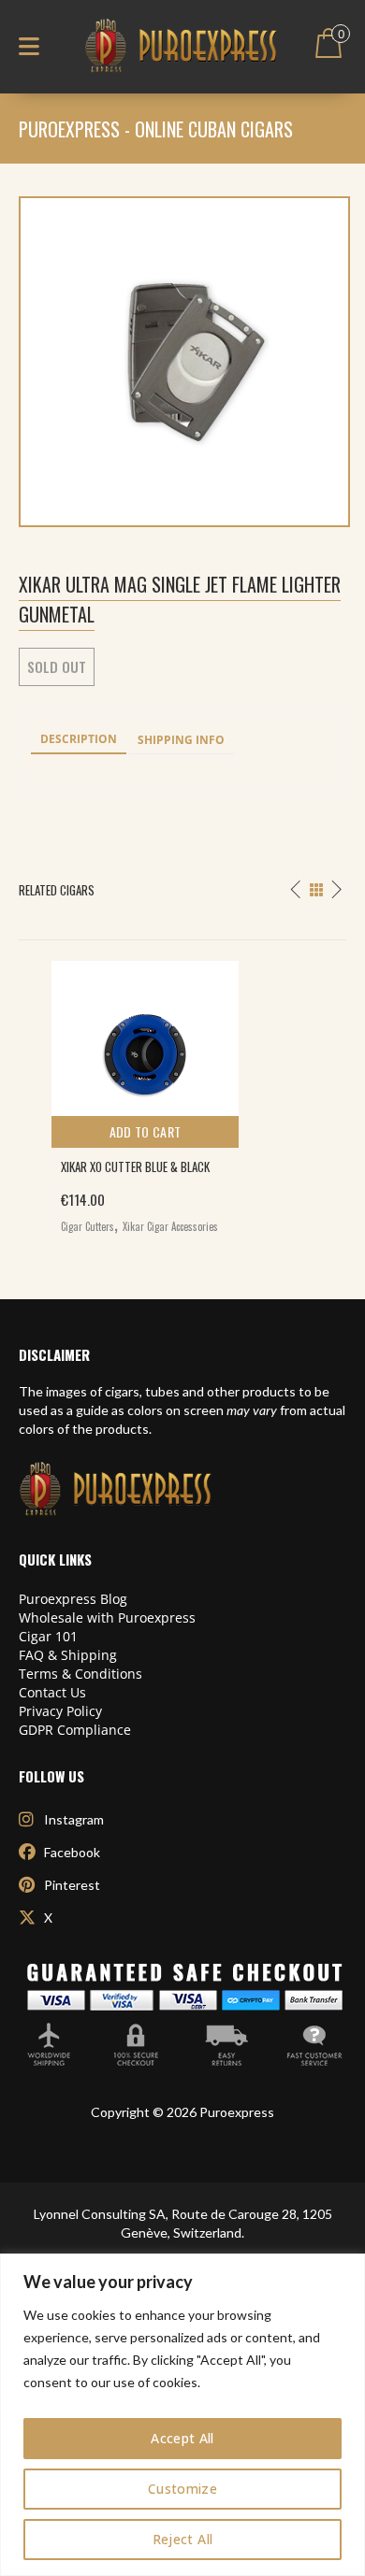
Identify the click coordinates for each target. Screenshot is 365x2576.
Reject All (183, 2539)
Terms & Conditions (80, 1674)
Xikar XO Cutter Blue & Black (135, 1166)
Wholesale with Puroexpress (107, 1617)
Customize (182, 2489)
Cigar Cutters (88, 1226)
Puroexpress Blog (73, 1599)
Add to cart (146, 1131)
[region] (182, 2415)
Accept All (182, 2438)
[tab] (79, 740)
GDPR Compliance (75, 1730)
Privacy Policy (60, 1711)
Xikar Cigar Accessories (170, 1226)
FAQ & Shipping (68, 1655)
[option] (182, 1093)
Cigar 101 (48, 1636)
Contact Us (52, 1692)
